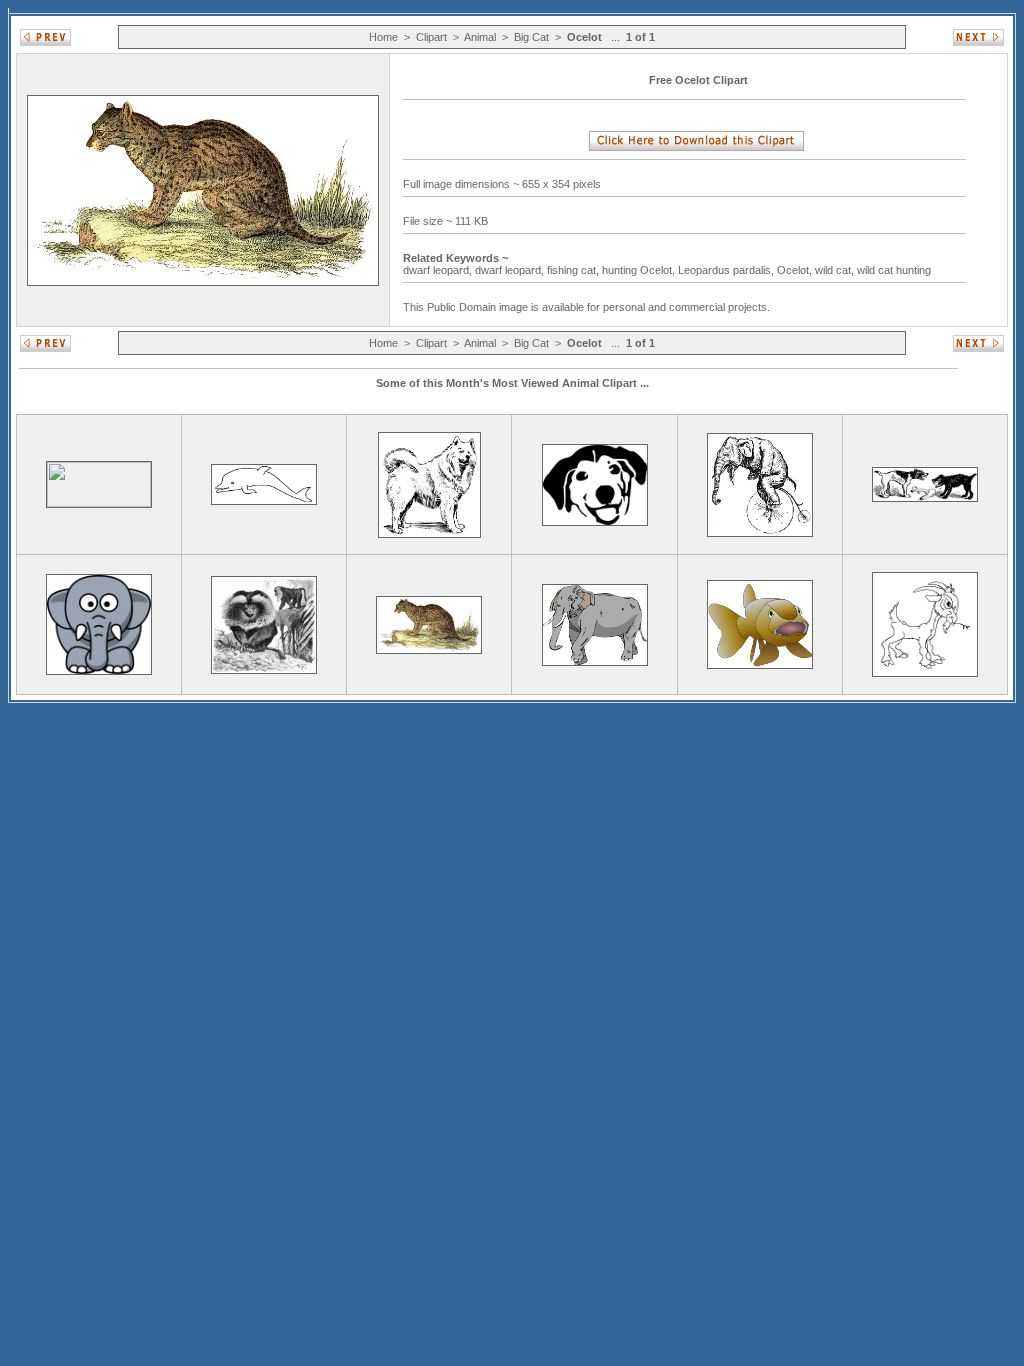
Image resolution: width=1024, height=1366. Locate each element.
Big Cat (531, 37)
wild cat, (836, 270)
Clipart (431, 37)
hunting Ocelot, (640, 270)
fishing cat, (574, 270)
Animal (480, 37)
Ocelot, (796, 270)
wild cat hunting (895, 270)
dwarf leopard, (439, 270)
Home (383, 37)
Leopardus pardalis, (727, 270)
